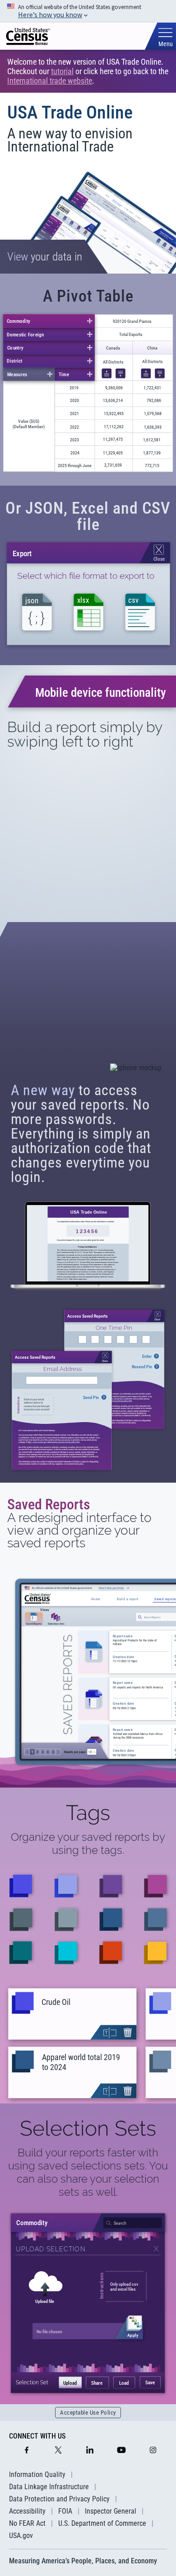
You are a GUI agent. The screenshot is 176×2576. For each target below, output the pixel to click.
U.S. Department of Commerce (102, 2523)
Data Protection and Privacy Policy (59, 2499)
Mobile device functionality (101, 692)
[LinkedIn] (90, 2451)
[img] (28, 36)
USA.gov (21, 2536)
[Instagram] (153, 2451)
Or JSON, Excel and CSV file (88, 516)
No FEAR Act (27, 2523)
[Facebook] (27, 2451)
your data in (45, 257)
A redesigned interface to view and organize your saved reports (79, 1531)
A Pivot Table (88, 296)
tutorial (62, 71)
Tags (88, 1813)
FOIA (65, 2511)
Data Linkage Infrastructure (49, 2487)
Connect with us (37, 2436)
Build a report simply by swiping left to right (85, 734)
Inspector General (111, 2511)
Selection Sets (88, 2128)
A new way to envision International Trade (70, 140)
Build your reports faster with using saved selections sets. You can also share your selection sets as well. (88, 2172)
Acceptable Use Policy (88, 2413)
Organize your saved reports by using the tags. (88, 1843)
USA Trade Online (70, 112)
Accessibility (27, 2511)
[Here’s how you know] (88, 11)
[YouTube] (121, 2451)
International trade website (50, 81)
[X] (58, 2451)
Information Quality (37, 2474)
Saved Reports (49, 1504)
